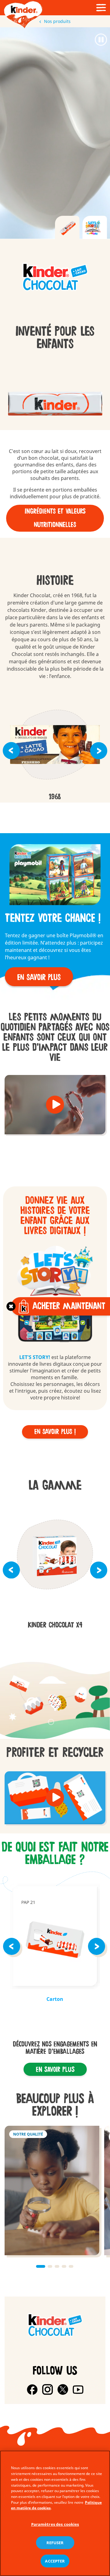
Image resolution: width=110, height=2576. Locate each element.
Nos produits (57, 21)
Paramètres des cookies (55, 2524)
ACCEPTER (55, 2561)
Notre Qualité (52, 2191)
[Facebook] (32, 2389)
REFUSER (55, 2543)
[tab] (67, 227)
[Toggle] (11, 1306)
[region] (55, 2513)
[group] (55, 278)
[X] (63, 2389)
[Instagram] (48, 2389)
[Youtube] (78, 2389)
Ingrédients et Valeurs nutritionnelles (55, 518)
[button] (11, 751)
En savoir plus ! (55, 1432)
